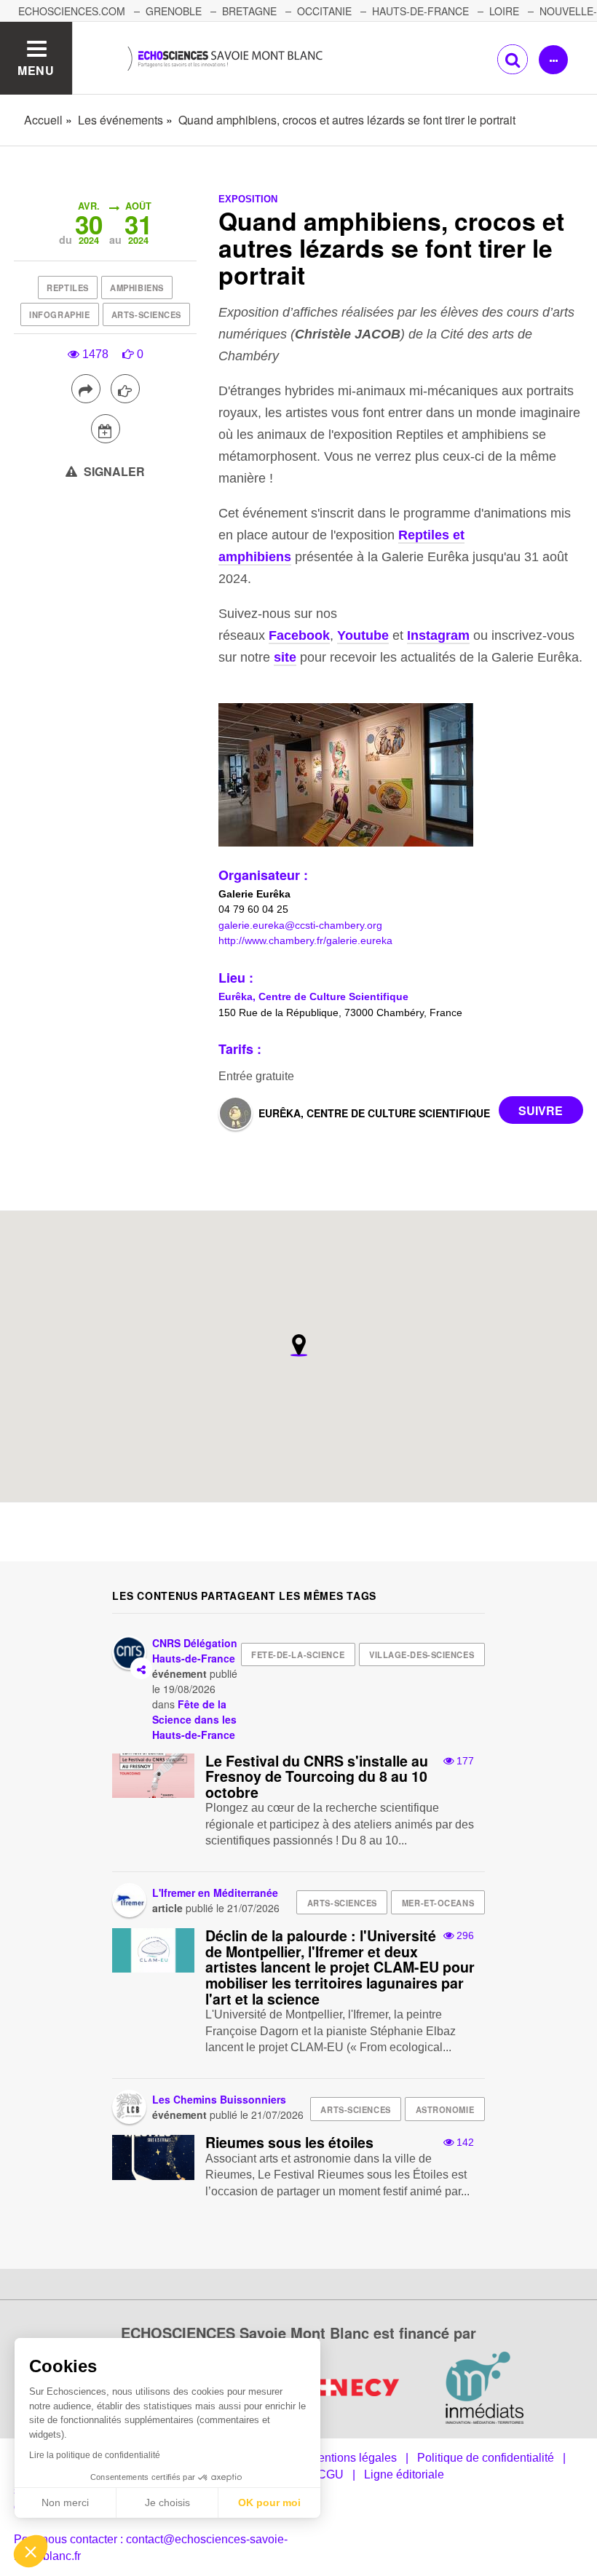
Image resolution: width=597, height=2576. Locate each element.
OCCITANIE (324, 11)
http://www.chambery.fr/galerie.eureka (305, 940)
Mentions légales (353, 2458)
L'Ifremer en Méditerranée (215, 1893)
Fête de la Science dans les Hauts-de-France (194, 1719)
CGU (331, 2474)
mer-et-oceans (438, 1903)
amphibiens (137, 288)
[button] (31, 2551)
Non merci (65, 2502)
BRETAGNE (249, 11)
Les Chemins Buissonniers (219, 2099)
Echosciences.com (72, 11)
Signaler (113, 471)
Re (407, 535)
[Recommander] (125, 389)
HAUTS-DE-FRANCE (420, 11)
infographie (59, 314)
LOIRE (504, 11)
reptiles (67, 288)
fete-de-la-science (298, 1654)
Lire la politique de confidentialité (95, 2455)
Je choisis (167, 2502)
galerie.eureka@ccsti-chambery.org (300, 925)
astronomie (445, 2109)
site (285, 657)
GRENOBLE (174, 11)
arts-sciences (146, 314)
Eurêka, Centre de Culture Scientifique (313, 996)
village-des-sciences (422, 1654)
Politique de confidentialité (486, 2458)
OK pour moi (269, 2502)
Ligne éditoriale (404, 2474)
